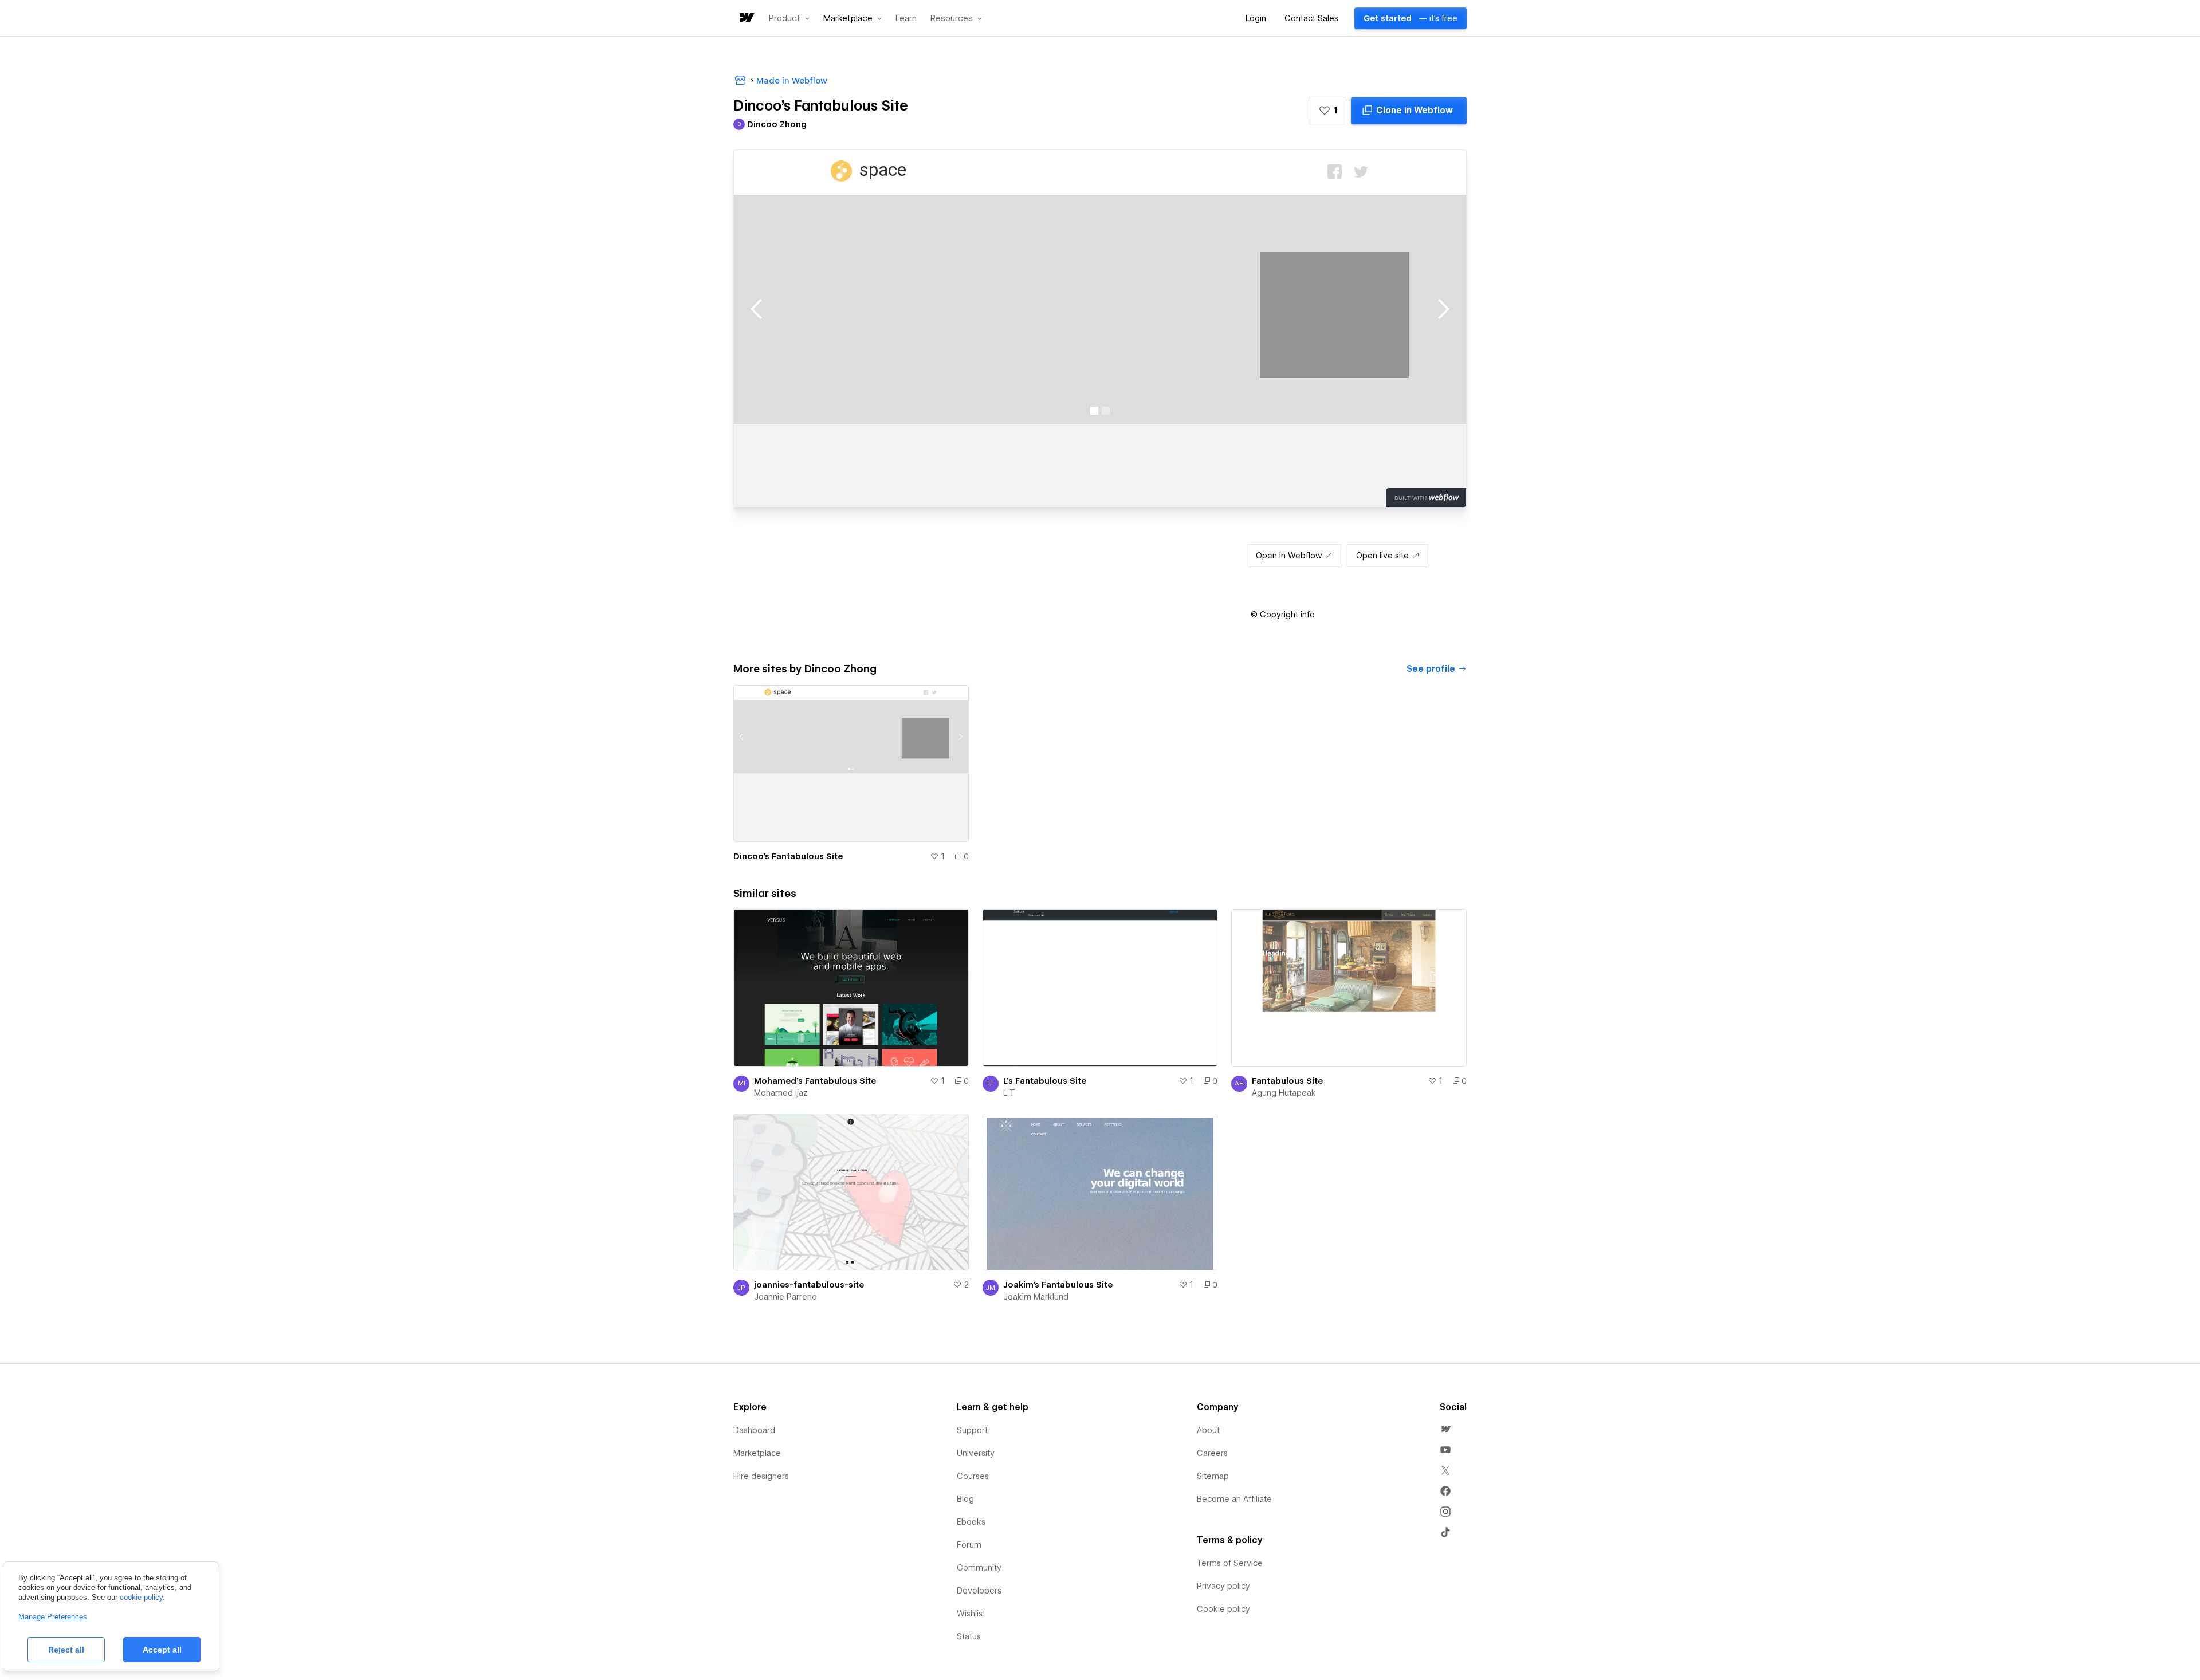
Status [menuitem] (969, 1636)
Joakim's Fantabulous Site (1058, 1285)
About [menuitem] (1208, 1430)
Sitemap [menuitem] (1213, 1476)
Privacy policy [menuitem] (1223, 1586)
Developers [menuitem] (979, 1591)
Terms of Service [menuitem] (1230, 1563)
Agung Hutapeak (1284, 1093)
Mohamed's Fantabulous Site (815, 1081)
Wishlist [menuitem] (971, 1614)
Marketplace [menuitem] (757, 1453)
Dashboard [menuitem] (754, 1430)
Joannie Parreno (785, 1297)
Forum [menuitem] (969, 1545)
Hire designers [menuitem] (761, 1476)
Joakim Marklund (1036, 1297)
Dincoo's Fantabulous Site (788, 856)
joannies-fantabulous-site (809, 1285)
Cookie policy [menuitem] (1223, 1609)
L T (1009, 1093)
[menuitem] (1445, 1429)
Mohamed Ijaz (781, 1093)
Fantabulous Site (1287, 1081)
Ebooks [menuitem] (971, 1522)
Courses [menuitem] (973, 1476)
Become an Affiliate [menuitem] (1234, 1499)
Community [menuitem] (979, 1568)
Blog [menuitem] (965, 1499)
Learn (906, 19)
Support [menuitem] (972, 1430)
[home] (746, 19)
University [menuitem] (976, 1453)
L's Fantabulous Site (1045, 1081)
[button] (789, 18)
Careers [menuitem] (1212, 1453)
